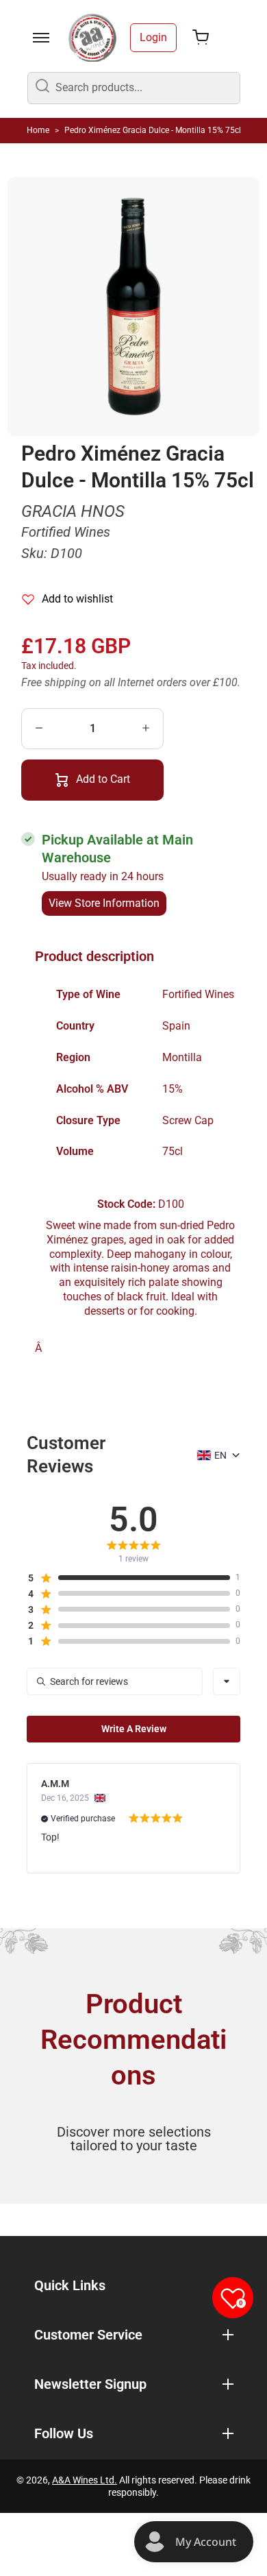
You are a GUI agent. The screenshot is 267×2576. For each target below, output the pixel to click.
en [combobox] (220, 1455)
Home (38, 130)
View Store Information (104, 903)
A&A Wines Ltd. (85, 2480)
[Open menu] (41, 38)
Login (153, 37)
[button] (128, 1578)
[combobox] (227, 1681)
